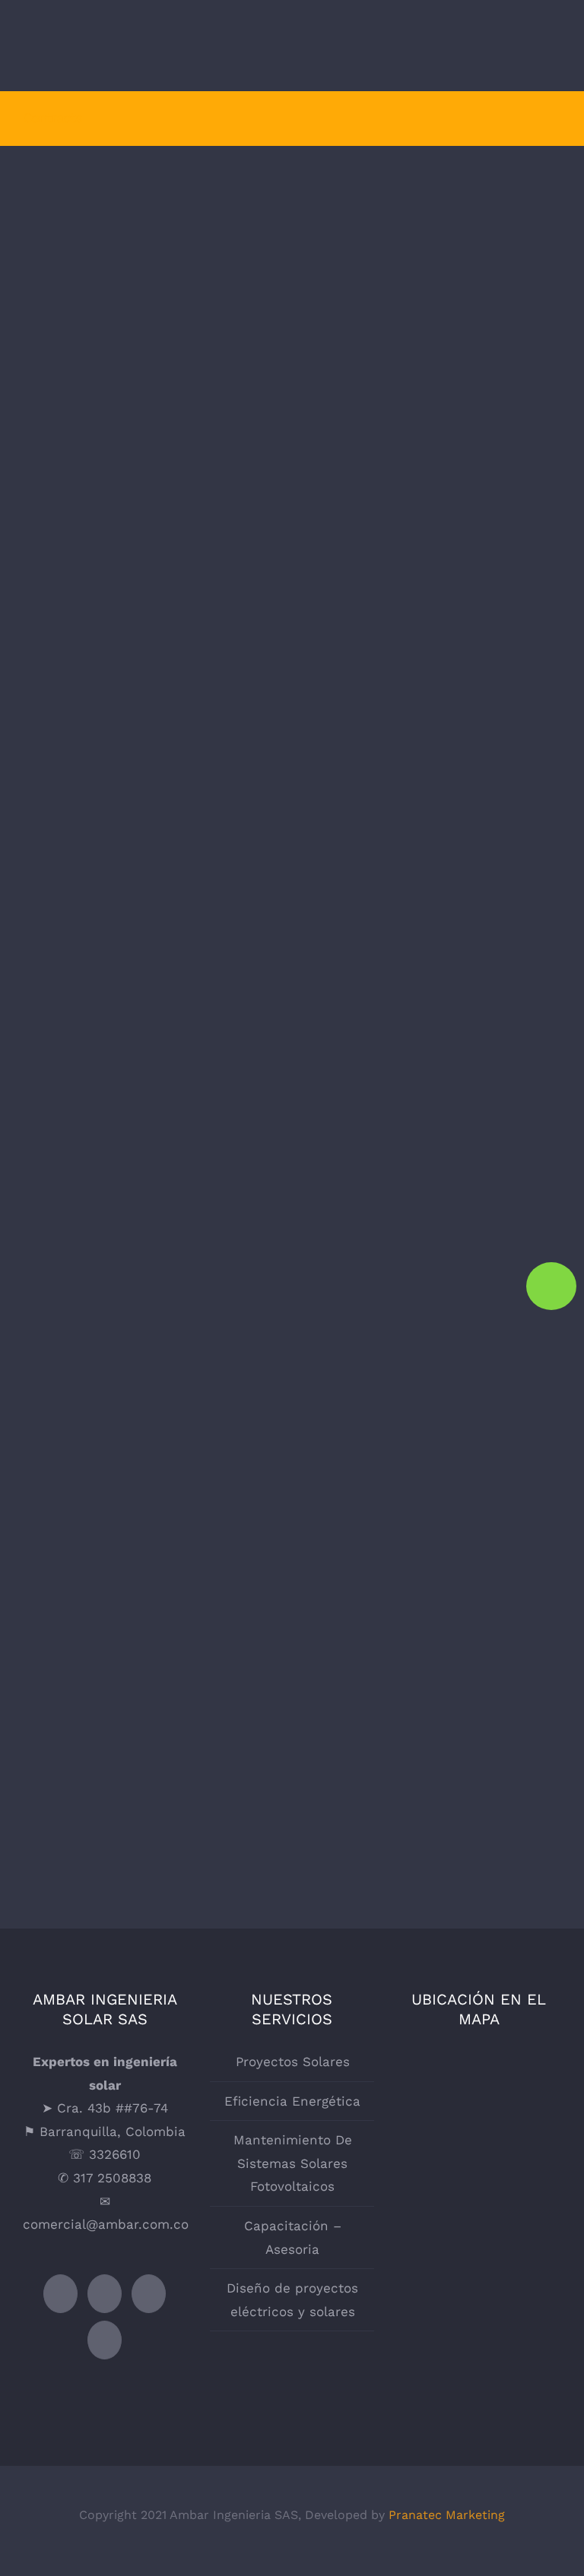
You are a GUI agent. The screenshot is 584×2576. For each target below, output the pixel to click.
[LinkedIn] (105, 2340)
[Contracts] (430, 731)
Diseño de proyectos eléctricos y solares (292, 2300)
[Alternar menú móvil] (555, 48)
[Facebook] (105, 2294)
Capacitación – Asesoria (154, 1313)
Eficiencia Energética (431, 286)
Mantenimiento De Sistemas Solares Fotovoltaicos (431, 710)
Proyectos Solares (154, 405)
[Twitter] (60, 2294)
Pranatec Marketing (447, 2515)
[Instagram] (149, 2294)
